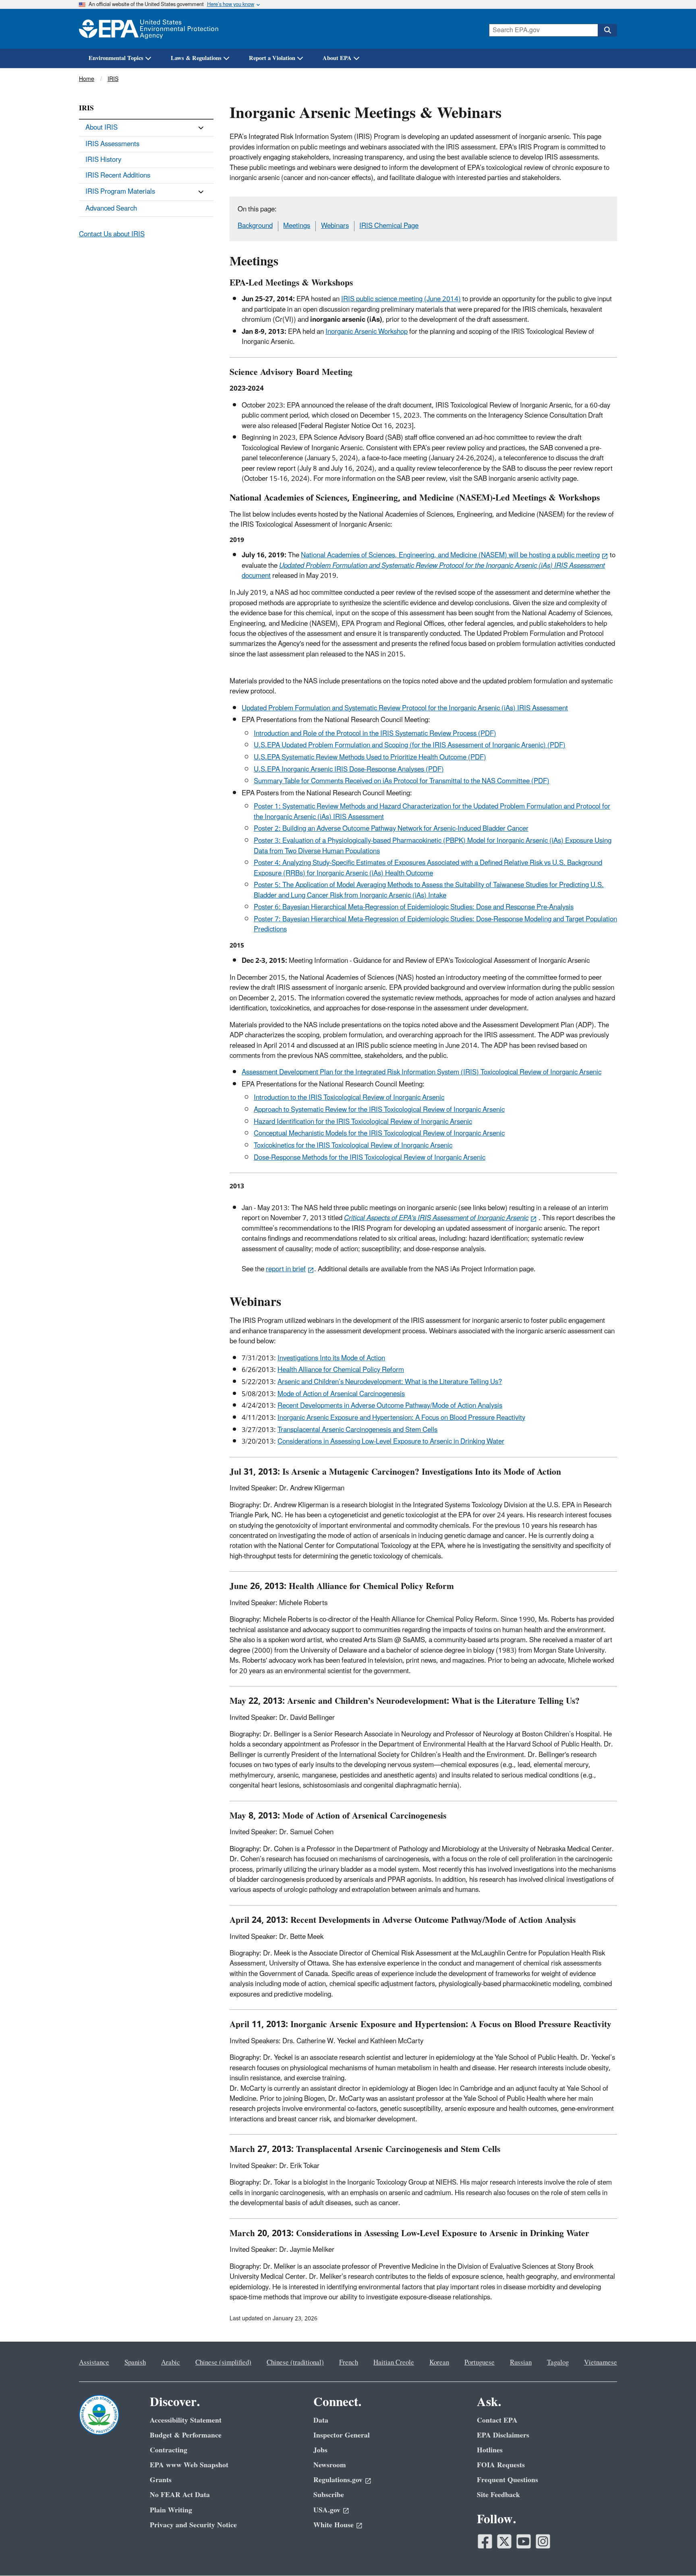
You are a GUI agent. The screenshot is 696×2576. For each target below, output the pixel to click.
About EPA (337, 58)
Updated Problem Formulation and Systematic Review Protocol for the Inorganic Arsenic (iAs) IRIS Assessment (405, 708)
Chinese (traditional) (295, 2363)
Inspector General (342, 2435)
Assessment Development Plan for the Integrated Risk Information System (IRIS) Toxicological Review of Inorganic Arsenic (422, 1072)
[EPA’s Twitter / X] (504, 2541)
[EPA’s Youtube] (524, 2541)
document (423, 571)
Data (321, 2420)
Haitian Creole (394, 2363)
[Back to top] (674, 2554)
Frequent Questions (507, 2480)
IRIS (113, 79)
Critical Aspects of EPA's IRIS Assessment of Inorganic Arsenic (436, 1218)
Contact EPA (497, 2420)
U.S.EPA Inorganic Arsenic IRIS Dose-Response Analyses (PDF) (349, 770)
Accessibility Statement (186, 2420)
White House (333, 2525)
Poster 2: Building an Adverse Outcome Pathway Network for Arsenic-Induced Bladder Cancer (391, 829)
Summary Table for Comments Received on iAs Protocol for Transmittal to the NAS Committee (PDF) (402, 781)
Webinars (335, 226)
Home (87, 79)
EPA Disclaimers (503, 2435)
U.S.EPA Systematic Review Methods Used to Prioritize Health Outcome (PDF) (370, 757)
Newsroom (330, 2465)
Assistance (94, 2363)
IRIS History (103, 160)
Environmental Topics (116, 58)
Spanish (135, 2363)
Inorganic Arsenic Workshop (367, 332)
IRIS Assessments (112, 144)
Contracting (169, 2450)
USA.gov (327, 2510)
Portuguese (480, 2363)
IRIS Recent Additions (118, 176)
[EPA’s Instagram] (543, 2541)
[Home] (149, 29)
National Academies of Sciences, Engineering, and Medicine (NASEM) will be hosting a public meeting (450, 555)
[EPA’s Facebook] (485, 2541)
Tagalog (558, 2363)
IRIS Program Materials (120, 192)
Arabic (171, 2363)
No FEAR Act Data (180, 2495)
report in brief (286, 1269)
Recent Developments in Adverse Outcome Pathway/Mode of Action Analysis (390, 1406)
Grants (161, 2480)
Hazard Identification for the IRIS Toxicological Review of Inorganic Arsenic (363, 1122)
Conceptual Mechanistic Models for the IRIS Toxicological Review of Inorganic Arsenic (379, 1134)
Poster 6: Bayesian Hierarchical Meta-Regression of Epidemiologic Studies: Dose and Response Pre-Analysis (414, 907)
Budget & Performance (186, 2435)
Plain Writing (171, 2510)
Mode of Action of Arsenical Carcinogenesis (341, 1394)
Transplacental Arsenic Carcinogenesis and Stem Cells (357, 1430)
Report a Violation (272, 58)
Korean (439, 2363)
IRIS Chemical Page (389, 226)
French (349, 2363)
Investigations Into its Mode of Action (331, 1358)
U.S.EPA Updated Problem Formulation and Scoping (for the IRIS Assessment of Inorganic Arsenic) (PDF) (410, 745)
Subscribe (329, 2495)
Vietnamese (601, 2363)
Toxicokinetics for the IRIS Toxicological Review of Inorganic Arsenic (353, 1146)
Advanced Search (111, 209)
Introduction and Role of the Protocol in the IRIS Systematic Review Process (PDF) (375, 734)
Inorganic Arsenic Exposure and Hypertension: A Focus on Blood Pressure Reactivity (401, 1418)
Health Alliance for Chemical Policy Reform (341, 1370)
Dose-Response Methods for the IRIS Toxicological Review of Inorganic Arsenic (370, 1158)
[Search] (607, 30)
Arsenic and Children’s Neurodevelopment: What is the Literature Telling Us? (390, 1382)
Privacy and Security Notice (193, 2525)
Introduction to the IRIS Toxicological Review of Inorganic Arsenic (349, 1098)
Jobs (320, 2450)
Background (255, 226)
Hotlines (490, 2450)
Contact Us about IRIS (112, 234)
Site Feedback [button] (498, 2495)
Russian (521, 2363)
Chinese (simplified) (223, 2363)
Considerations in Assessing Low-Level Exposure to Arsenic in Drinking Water (391, 1442)
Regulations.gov (338, 2480)
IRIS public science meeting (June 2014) (401, 299)
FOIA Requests (501, 2465)
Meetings (297, 226)
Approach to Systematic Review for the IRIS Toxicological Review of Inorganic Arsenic (379, 1110)
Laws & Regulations (196, 58)
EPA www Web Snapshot (189, 2465)
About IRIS (101, 128)
